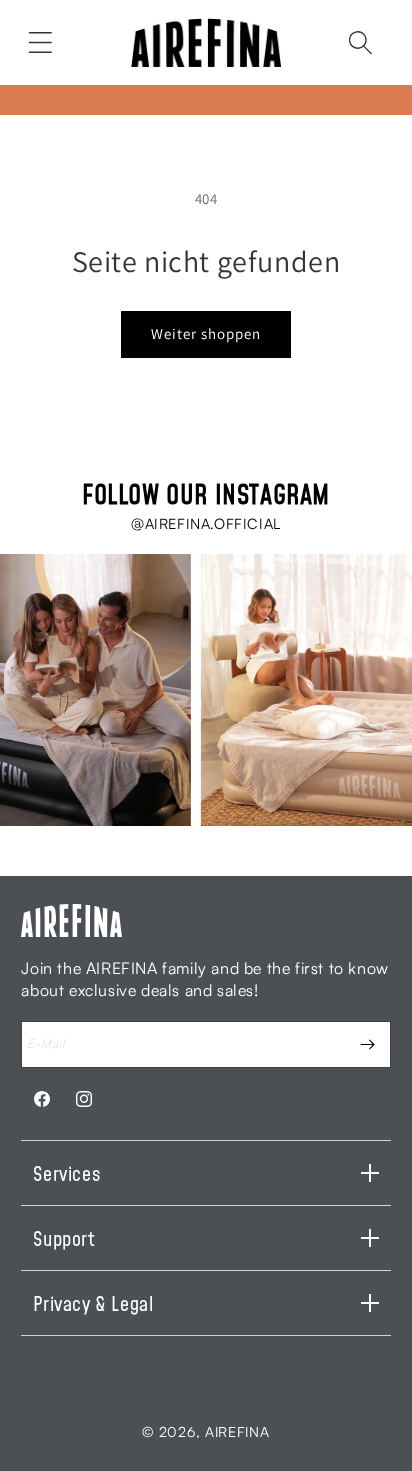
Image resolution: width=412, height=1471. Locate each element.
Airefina (237, 1431)
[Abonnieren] (368, 1044)
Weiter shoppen (206, 333)
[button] (40, 42)
